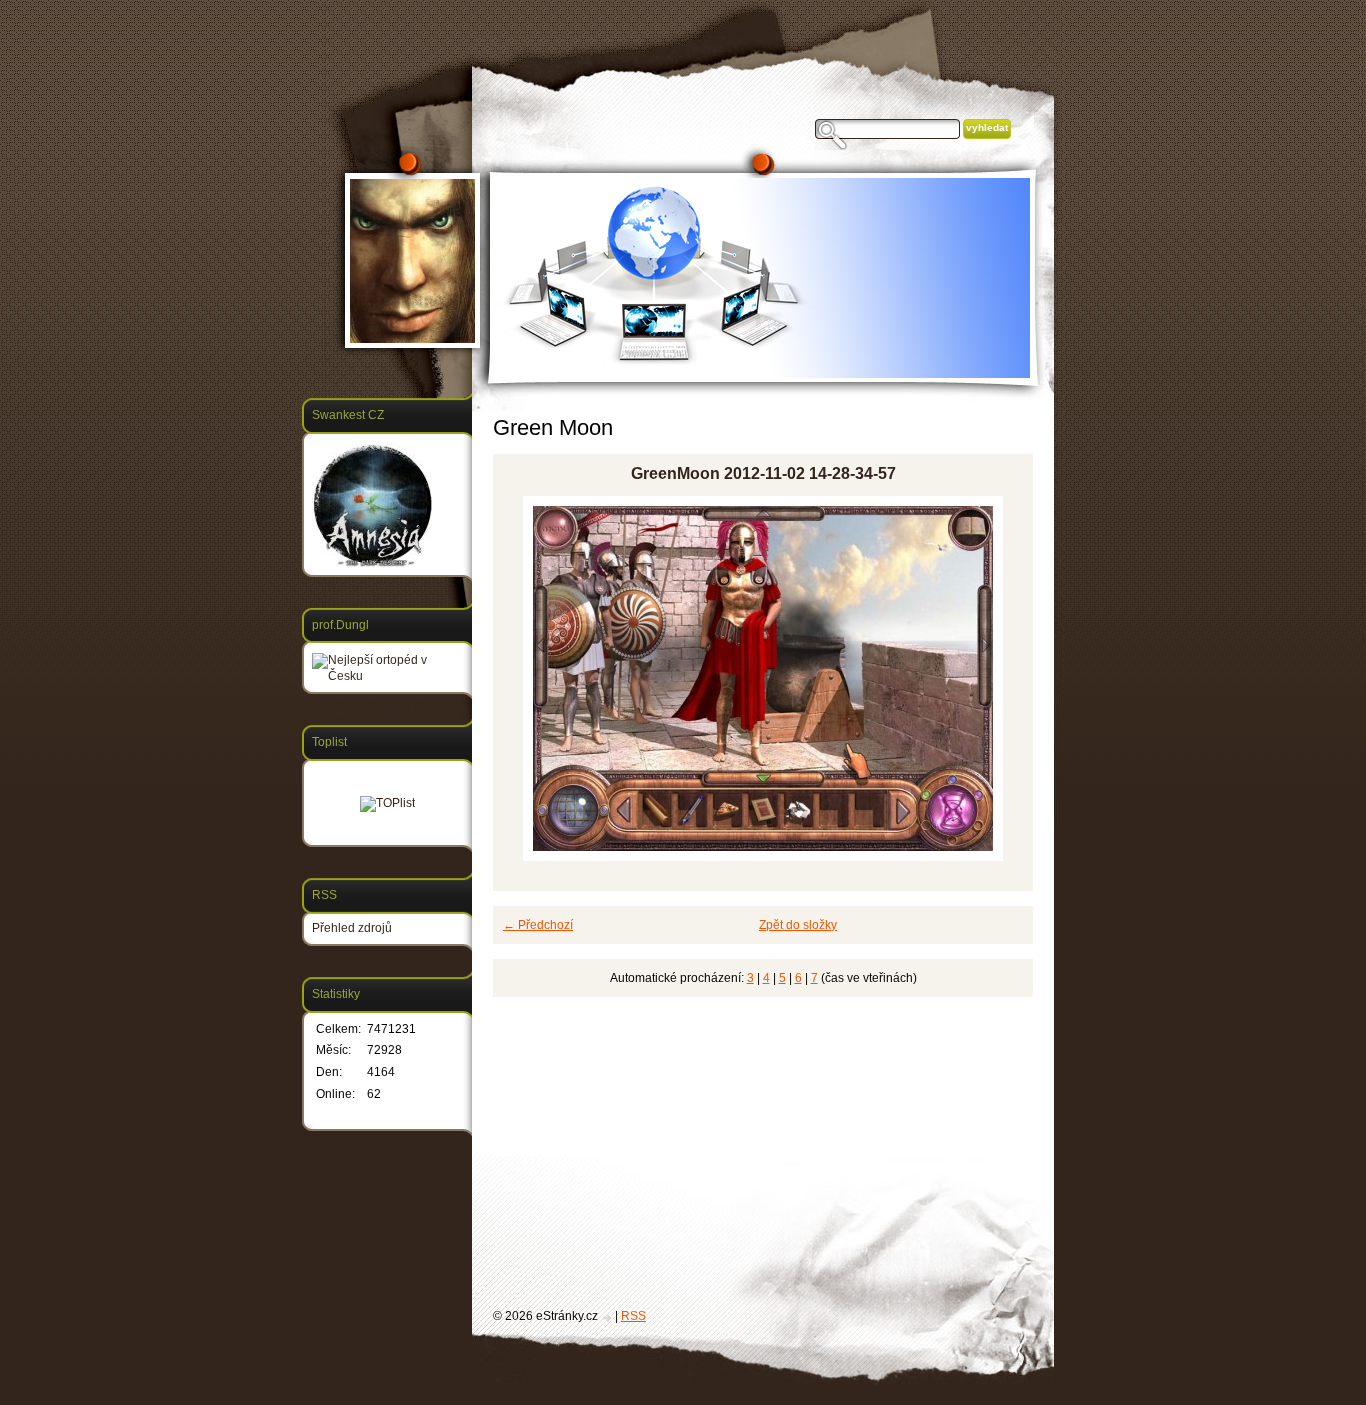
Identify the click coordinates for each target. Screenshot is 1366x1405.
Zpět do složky (798, 925)
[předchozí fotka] (525, 678)
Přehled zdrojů (352, 928)
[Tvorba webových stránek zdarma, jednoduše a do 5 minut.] (608, 1317)
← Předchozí (538, 925)
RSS (633, 1316)
